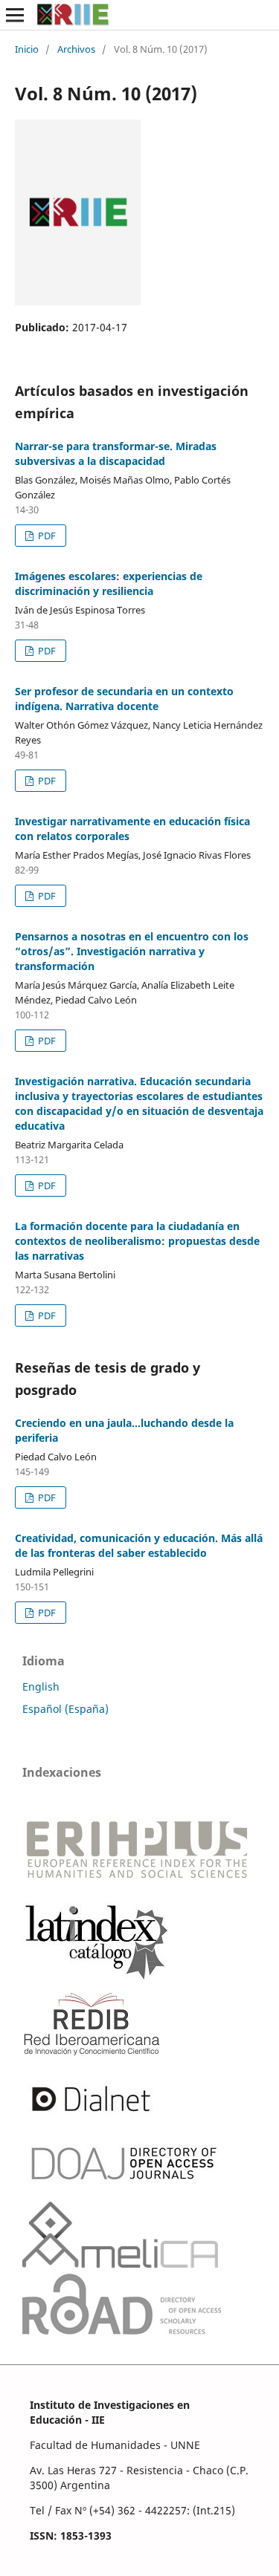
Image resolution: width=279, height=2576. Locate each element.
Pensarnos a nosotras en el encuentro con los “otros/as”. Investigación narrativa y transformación (132, 951)
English (41, 1687)
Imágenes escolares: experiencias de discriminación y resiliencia (109, 583)
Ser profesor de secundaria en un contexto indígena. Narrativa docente (124, 699)
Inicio (27, 49)
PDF (46, 536)
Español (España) (65, 1709)
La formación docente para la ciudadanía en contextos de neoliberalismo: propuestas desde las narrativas (137, 1241)
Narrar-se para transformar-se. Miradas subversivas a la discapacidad (116, 453)
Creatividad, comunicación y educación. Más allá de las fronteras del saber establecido (139, 1545)
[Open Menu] (15, 15)
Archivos (76, 49)
